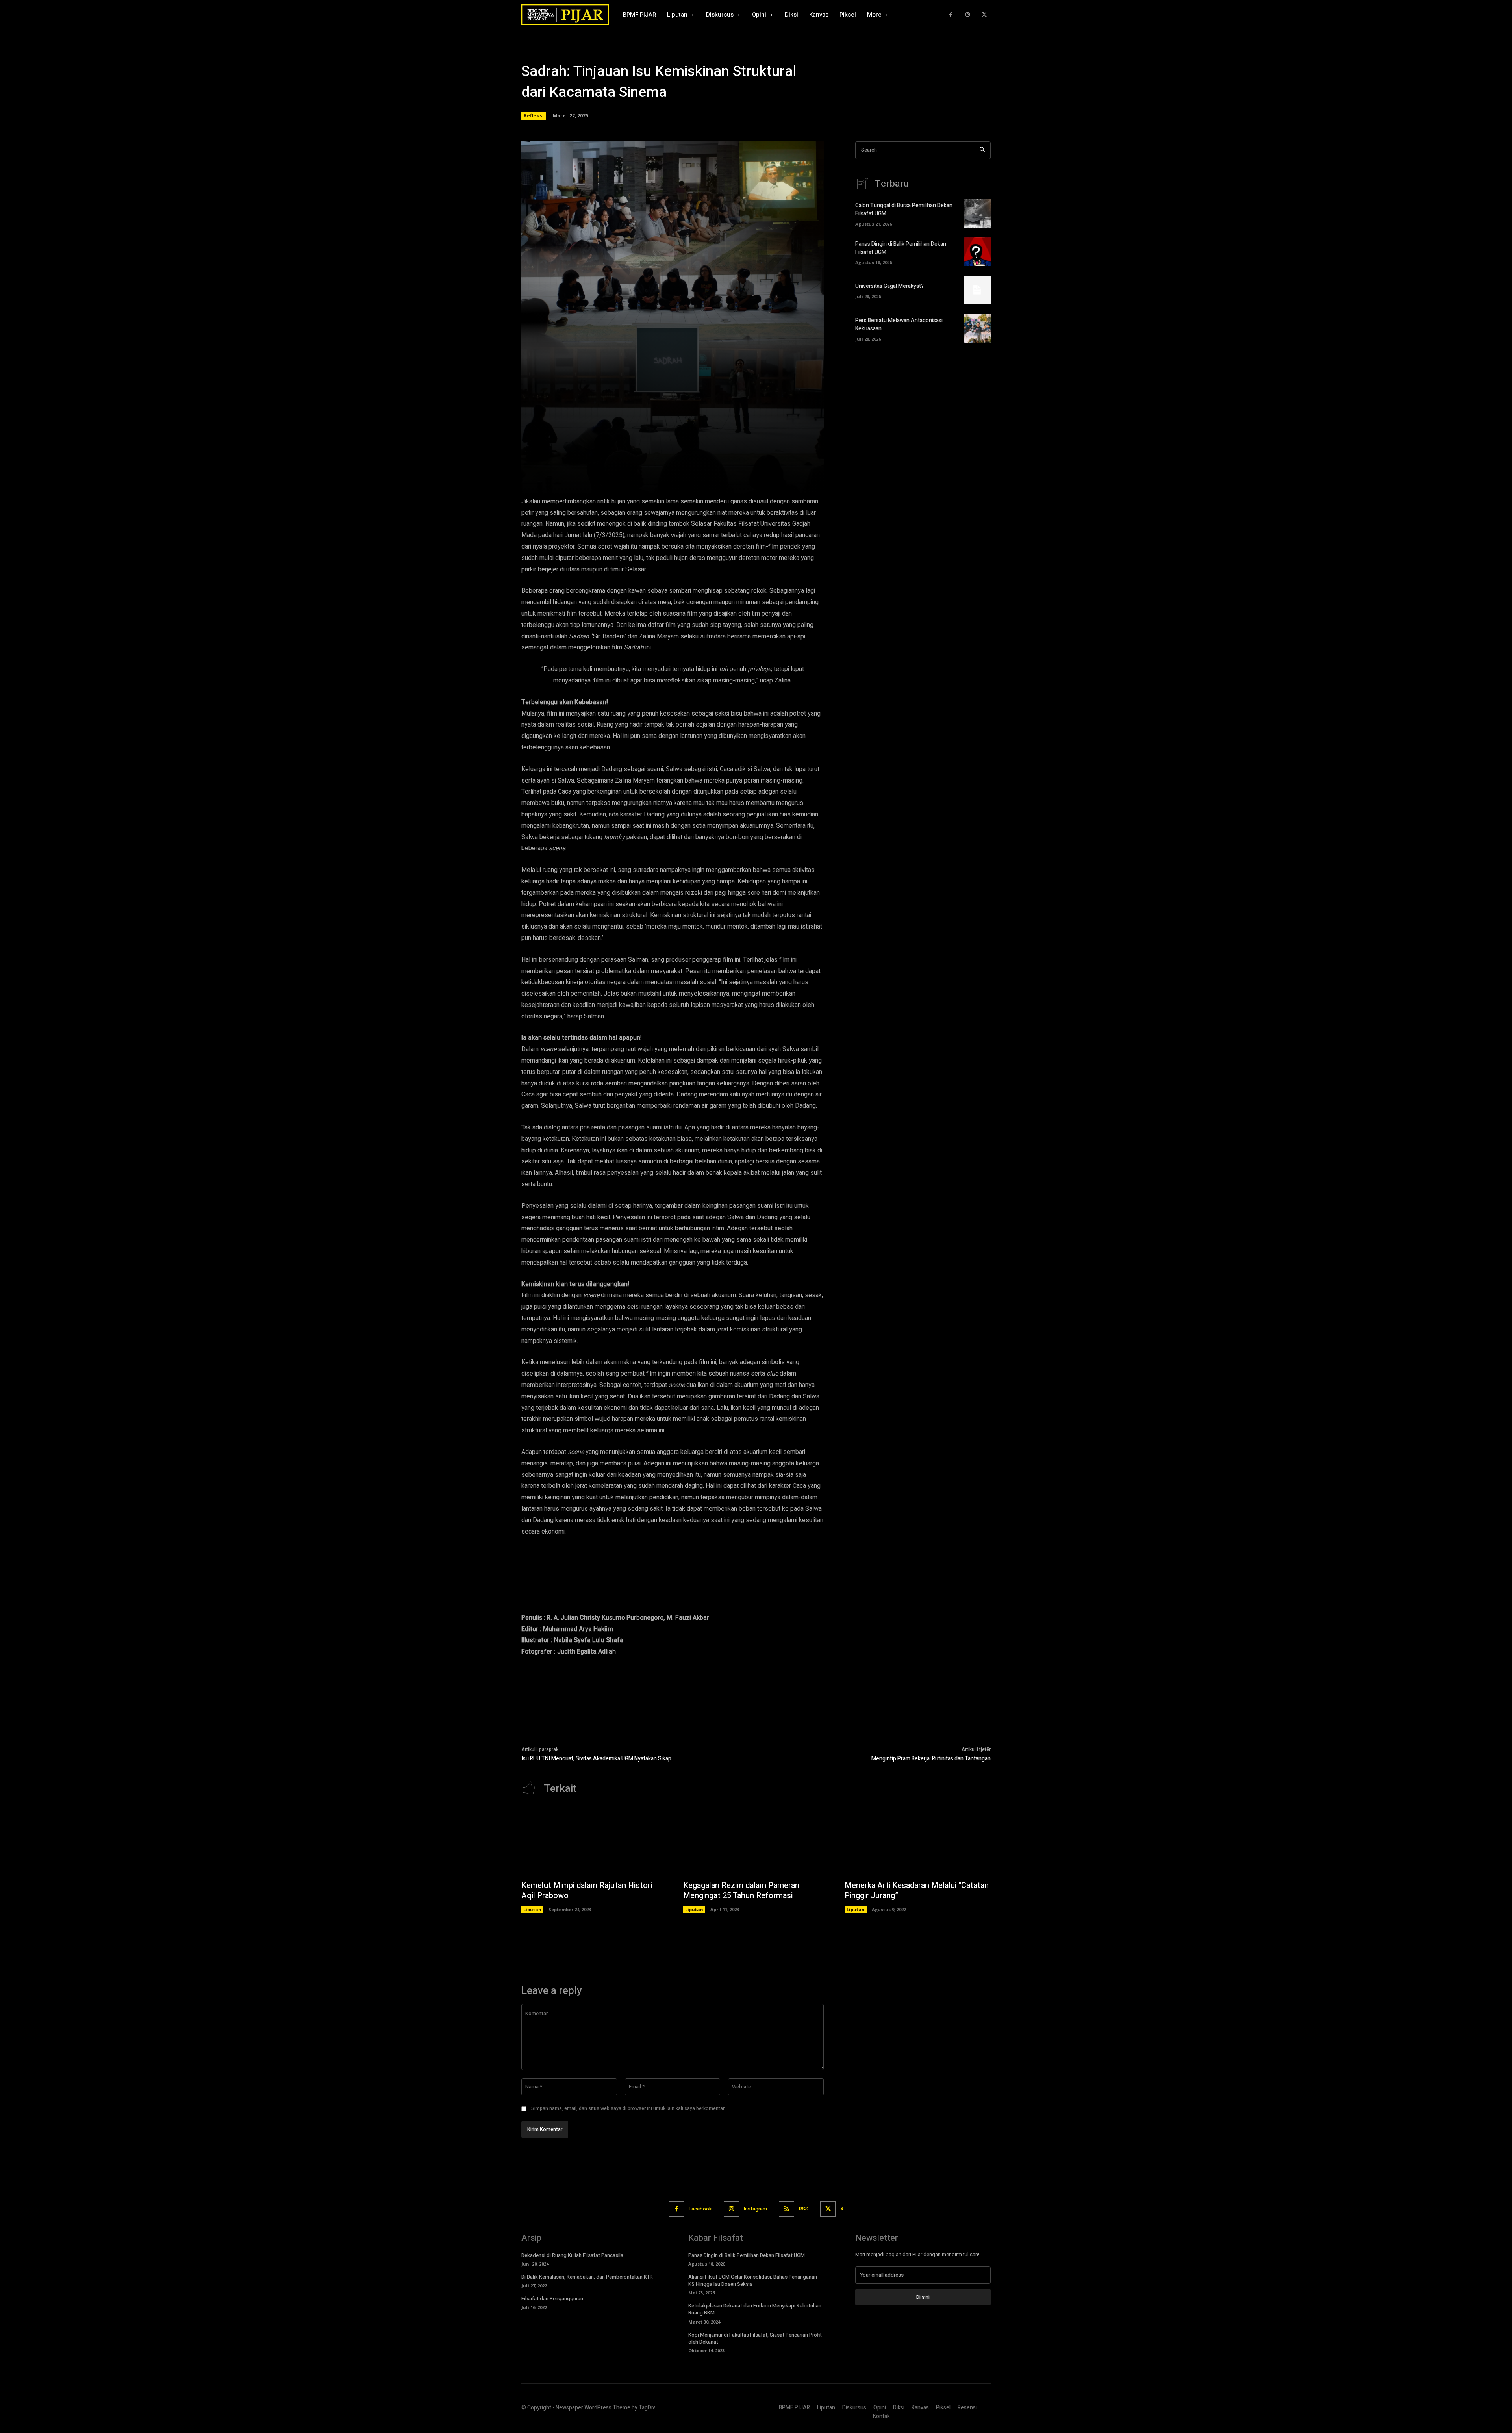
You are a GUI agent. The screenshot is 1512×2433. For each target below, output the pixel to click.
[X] (984, 15)
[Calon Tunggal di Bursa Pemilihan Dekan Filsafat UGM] (977, 213)
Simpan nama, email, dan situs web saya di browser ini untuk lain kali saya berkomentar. (628, 2108)
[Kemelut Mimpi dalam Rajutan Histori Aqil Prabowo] (594, 1841)
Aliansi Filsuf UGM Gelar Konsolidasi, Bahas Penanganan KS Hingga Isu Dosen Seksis (753, 2280)
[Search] (982, 150)
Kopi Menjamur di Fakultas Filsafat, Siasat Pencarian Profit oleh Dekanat (755, 2338)
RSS (804, 2209)
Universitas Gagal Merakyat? (889, 286)
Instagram (755, 2209)
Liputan (532, 1909)
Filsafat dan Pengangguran (552, 2299)
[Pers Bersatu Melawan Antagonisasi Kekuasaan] (977, 328)
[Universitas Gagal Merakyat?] (977, 290)
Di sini (923, 2297)
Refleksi (534, 116)
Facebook (700, 2209)
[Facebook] (951, 15)
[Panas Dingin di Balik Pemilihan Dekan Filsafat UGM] (977, 252)
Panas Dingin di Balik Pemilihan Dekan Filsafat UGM (747, 2255)
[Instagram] (968, 15)
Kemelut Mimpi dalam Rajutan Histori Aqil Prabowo (587, 1891)
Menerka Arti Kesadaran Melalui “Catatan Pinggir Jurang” (917, 1891)
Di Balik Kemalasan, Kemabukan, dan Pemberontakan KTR (587, 2277)
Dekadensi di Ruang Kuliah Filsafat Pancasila (572, 2255)
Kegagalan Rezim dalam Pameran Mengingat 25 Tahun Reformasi (741, 1891)
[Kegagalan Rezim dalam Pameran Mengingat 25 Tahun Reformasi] (756, 1841)
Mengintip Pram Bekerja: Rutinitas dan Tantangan (931, 1759)
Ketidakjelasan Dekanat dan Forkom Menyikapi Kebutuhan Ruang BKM (755, 2309)
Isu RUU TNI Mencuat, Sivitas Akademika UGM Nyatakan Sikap (596, 1759)
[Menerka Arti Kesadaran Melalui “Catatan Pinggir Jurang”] (918, 1841)
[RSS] (787, 2209)
